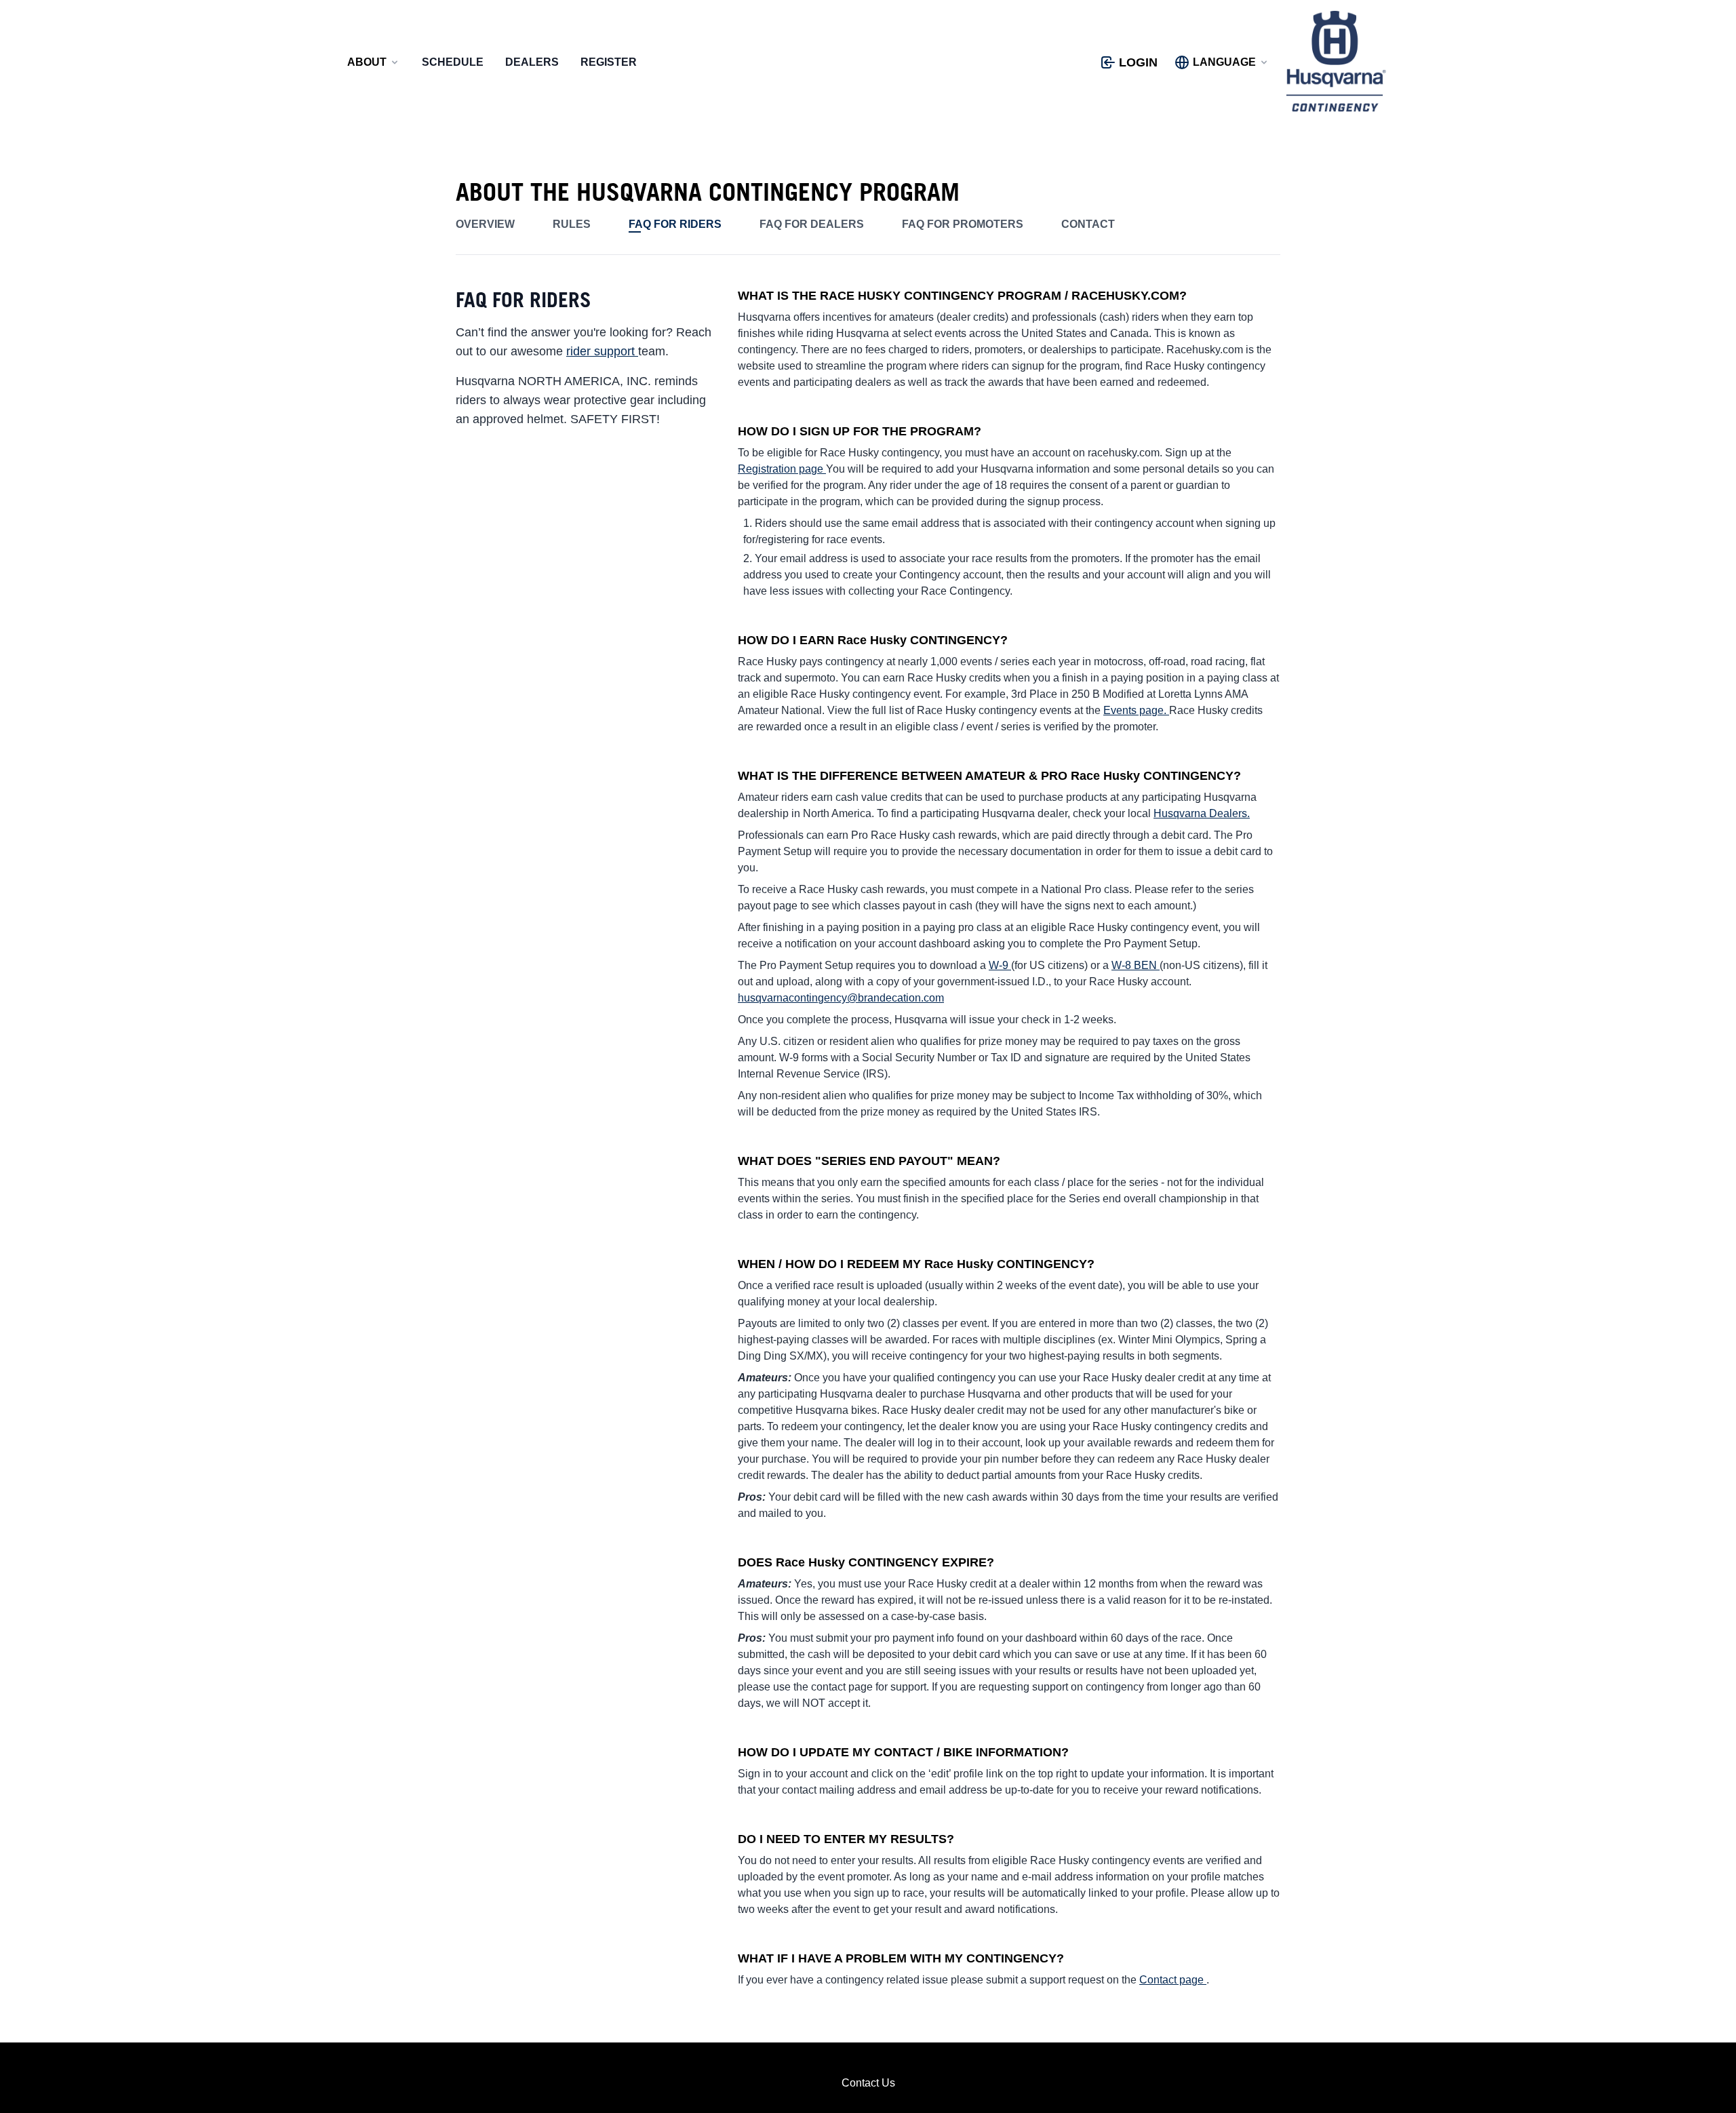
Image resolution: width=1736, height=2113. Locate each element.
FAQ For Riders (675, 224)
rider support (602, 351)
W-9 (1000, 965)
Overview (485, 224)
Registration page (782, 469)
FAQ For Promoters (963, 224)
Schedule (453, 62)
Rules (572, 224)
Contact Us (868, 2083)
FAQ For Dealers (812, 224)
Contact (1088, 224)
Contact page (1173, 1980)
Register (609, 62)
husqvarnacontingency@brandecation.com (841, 998)
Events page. (1136, 710)
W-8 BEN (1136, 965)
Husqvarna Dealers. (1202, 813)
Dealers (532, 62)
